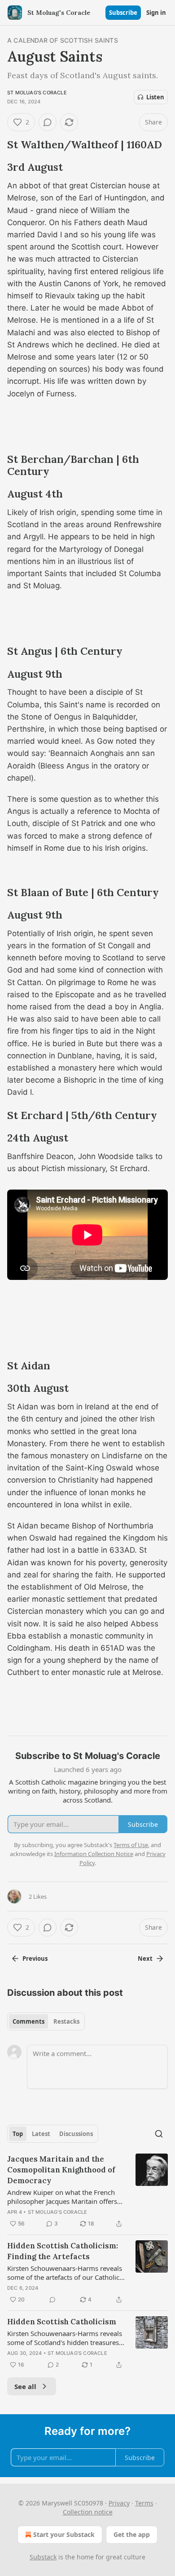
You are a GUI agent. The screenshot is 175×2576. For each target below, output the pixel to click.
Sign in (156, 13)
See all (25, 2386)
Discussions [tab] (76, 2134)
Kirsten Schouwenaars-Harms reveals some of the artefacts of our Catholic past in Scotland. (65, 2273)
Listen (155, 97)
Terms (144, 2503)
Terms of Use (131, 1845)
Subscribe (123, 13)
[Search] (159, 2134)
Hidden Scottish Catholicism (62, 2322)
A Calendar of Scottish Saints (63, 40)
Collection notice (88, 2512)
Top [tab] (18, 2134)
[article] (87, 2191)
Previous (35, 1959)
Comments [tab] (28, 2021)
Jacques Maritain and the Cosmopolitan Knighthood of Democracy (61, 2170)
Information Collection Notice (94, 1854)
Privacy (119, 2503)
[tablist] (46, 2021)
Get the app (132, 2534)
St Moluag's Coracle (37, 93)
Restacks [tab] (66, 2021)
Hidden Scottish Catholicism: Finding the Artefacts (63, 2251)
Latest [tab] (41, 2134)
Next (145, 1959)
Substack (43, 2557)
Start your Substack (64, 2534)
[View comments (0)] (48, 122)
